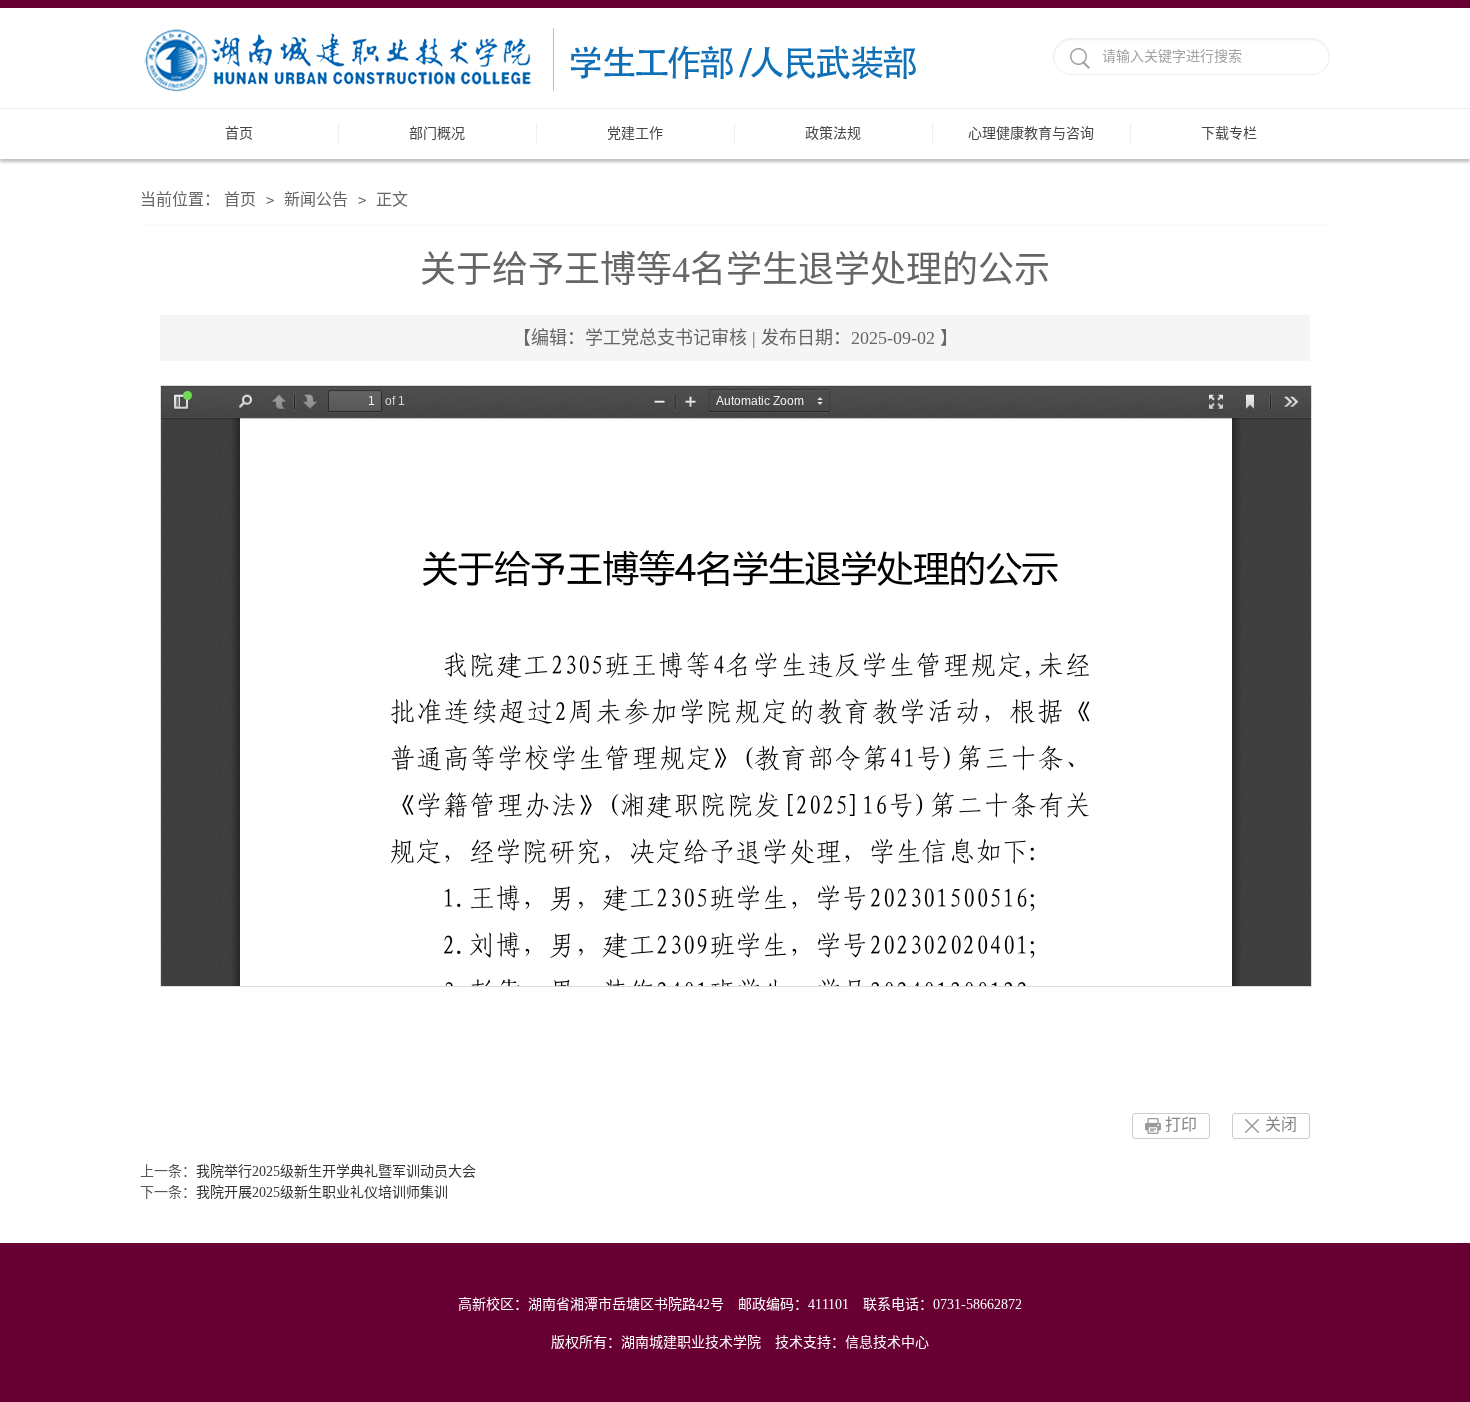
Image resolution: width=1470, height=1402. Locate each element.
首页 (239, 133)
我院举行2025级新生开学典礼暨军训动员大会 (336, 1171)
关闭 (1281, 1124)
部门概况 (437, 133)
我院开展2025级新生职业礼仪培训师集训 (322, 1192)
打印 (1181, 1124)
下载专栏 (1229, 133)
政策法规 (833, 133)
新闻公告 (316, 199)
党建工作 (635, 133)
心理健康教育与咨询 (1031, 133)
